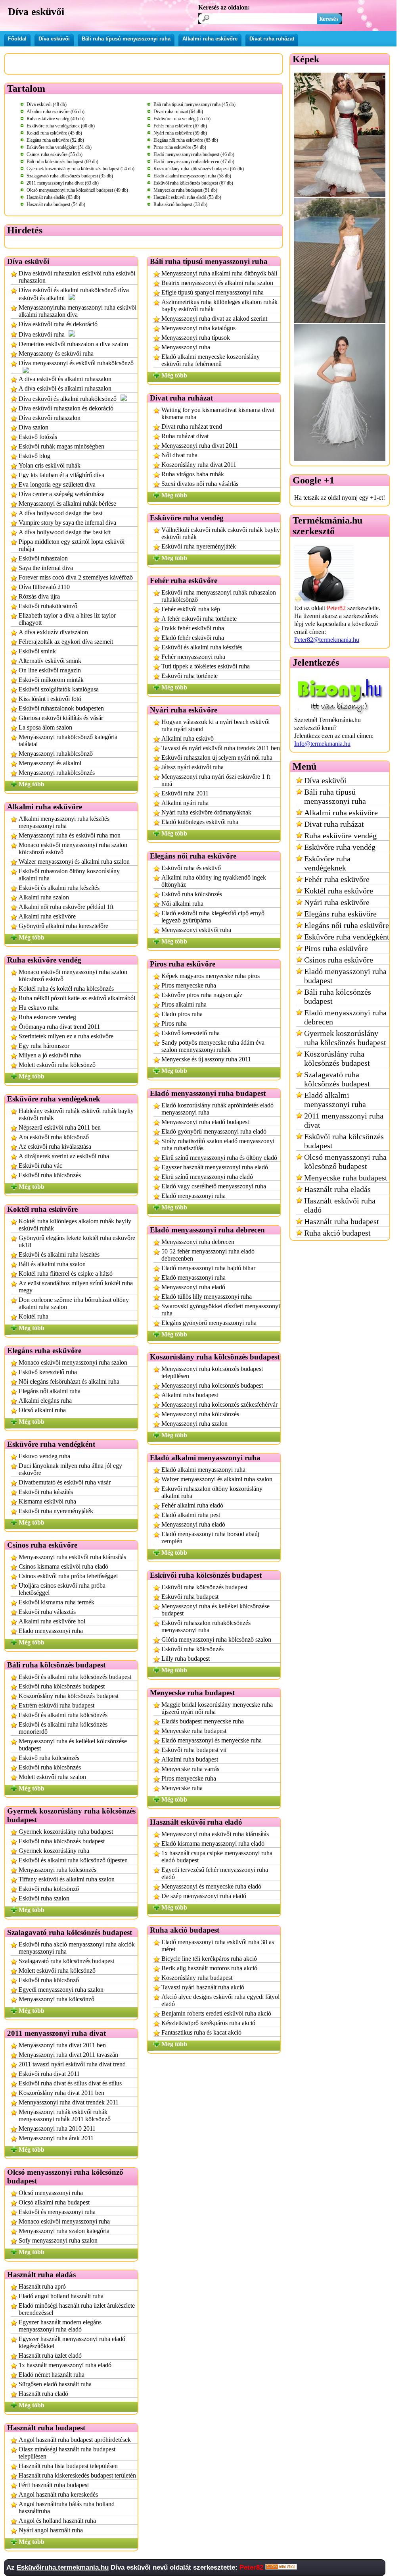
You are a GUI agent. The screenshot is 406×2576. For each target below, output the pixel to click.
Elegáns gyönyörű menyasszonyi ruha (209, 1323)
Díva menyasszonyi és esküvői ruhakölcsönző (76, 363)
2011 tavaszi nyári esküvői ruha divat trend (72, 2064)
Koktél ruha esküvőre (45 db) (54, 133)
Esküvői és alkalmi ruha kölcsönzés (63, 1715)
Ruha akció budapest (337, 1233)
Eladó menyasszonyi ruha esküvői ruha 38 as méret (218, 1945)
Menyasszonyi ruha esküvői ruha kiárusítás (72, 1557)
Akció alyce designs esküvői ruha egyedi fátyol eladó (220, 2000)
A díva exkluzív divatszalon (53, 632)
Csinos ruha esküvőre (339, 960)
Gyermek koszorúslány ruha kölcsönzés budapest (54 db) (80, 169)
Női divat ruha (179, 455)
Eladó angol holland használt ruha (61, 2296)
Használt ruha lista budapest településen (68, 2466)
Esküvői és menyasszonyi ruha (57, 2212)
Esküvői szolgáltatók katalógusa (59, 689)
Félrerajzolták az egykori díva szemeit (66, 642)
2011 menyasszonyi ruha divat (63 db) (63, 183)
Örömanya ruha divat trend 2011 (59, 1027)
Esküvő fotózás (38, 437)
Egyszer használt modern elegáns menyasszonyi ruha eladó (60, 2326)
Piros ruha (174, 1023)
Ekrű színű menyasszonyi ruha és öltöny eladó (219, 1158)
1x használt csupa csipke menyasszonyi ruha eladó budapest (217, 1857)
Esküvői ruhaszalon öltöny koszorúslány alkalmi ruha (69, 875)
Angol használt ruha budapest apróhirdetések (75, 2440)
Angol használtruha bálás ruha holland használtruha (67, 2508)
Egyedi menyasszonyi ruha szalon (61, 1990)
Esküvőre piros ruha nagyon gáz (202, 995)
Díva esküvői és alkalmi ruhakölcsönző (68, 399)
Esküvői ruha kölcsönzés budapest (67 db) (193, 183)
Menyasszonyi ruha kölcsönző (56, 1999)
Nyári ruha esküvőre (337, 902)
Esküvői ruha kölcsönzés (50, 1175)
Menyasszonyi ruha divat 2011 (200, 446)
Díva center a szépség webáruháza (62, 494)
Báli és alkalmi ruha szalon (52, 1264)
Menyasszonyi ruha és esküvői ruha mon (70, 835)
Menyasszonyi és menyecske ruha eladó (211, 1886)
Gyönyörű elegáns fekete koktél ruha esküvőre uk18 (77, 1241)
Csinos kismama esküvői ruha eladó (63, 1566)
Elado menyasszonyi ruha (51, 1631)
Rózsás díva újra (39, 596)
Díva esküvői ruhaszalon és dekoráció (66, 408)
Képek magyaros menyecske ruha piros (211, 976)
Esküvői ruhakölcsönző (48, 606)
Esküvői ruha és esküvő (191, 868)
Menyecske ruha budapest (194, 1731)
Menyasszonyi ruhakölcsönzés (57, 773)
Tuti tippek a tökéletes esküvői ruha (206, 666)
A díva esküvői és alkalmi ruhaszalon (65, 388)
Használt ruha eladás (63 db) (53, 197)
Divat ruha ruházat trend (192, 426)
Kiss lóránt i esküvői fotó (50, 699)
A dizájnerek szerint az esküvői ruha (64, 1156)
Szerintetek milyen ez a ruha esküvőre (66, 1036)
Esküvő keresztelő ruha (48, 1372)
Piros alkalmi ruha (184, 1004)
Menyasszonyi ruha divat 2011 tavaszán (68, 2055)
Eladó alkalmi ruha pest (191, 1515)
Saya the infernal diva (46, 568)
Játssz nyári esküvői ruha (192, 767)
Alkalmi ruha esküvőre (210, 39)
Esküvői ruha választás (47, 1612)
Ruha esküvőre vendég (340, 836)
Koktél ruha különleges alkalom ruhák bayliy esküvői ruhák (75, 1225)
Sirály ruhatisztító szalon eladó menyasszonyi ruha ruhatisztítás (218, 1145)
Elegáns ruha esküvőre (340, 914)
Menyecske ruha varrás (190, 1769)
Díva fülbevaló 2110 (44, 587)
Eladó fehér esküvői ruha (193, 638)
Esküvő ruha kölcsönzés (49, 1758)
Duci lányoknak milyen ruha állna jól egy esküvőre (70, 1469)
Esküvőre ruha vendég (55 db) (182, 119)
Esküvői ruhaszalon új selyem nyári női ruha (217, 758)
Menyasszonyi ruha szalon (194, 1424)
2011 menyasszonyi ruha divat (344, 1120)
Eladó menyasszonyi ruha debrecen (345, 1017)
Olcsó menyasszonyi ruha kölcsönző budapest (345, 1162)
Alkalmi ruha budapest (190, 1395)
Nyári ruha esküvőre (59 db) (180, 133)
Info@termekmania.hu (322, 744)
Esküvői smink (37, 651)
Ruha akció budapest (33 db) (180, 204)
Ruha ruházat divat (185, 436)
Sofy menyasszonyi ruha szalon (58, 2240)
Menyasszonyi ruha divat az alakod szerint (214, 319)
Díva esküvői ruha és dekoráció (58, 324)
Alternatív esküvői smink (50, 661)
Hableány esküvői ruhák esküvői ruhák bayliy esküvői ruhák (76, 1114)
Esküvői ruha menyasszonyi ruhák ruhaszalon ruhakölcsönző (219, 596)
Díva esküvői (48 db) (47, 104)
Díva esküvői (54, 39)
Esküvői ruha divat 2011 (49, 2074)
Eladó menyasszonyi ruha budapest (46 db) (194, 154)
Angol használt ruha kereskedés (58, 2494)
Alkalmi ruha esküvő (188, 738)
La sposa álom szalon (45, 727)
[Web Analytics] (281, 2567)
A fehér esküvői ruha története (199, 619)
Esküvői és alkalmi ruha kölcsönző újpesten (73, 1860)
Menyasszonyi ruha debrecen (198, 1242)
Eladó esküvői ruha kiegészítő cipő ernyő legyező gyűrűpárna (213, 917)
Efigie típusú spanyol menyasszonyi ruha (213, 292)
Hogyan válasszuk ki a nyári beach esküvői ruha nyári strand (215, 725)
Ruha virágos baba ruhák (193, 474)
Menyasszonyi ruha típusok (196, 338)
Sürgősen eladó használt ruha (55, 2384)
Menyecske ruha (182, 1788)
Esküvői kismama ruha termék (56, 1602)
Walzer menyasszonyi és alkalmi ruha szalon (74, 862)
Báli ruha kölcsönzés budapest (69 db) (62, 162)
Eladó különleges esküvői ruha (200, 822)
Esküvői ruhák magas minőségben (61, 446)
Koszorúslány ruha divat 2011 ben (61, 2093)
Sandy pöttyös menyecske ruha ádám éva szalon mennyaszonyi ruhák (213, 1046)
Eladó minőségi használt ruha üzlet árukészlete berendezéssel (77, 2309)
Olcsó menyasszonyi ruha (51, 2193)
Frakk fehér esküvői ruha (193, 628)
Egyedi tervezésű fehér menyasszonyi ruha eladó (215, 1873)
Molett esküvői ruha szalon (52, 1777)
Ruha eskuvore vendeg (47, 1017)
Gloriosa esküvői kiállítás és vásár (61, 718)
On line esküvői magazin (50, 670)
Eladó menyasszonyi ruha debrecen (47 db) (194, 162)
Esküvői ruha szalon (44, 1898)
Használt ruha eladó (43, 2394)
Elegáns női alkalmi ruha (50, 1391)
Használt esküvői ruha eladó (340, 1205)
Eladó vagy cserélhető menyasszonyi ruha (214, 1186)
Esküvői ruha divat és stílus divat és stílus (70, 2083)
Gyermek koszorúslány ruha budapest (66, 1832)
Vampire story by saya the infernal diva (67, 523)
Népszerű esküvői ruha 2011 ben (60, 1127)
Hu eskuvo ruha (39, 1008)
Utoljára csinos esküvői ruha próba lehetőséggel (62, 1589)
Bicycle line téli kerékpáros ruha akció (209, 1959)
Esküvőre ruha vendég (340, 847)
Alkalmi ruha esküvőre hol (52, 1621)
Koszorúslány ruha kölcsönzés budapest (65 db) (199, 169)
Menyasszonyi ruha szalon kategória (64, 2231)
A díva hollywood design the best (60, 513)
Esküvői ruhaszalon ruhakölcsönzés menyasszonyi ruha (206, 1626)
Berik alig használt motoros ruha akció (209, 1968)
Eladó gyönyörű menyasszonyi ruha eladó (214, 1131)
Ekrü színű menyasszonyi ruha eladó (207, 1177)
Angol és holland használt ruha (57, 2521)
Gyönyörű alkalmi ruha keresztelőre (63, 926)
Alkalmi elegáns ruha (45, 1401)
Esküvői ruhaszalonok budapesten (61, 708)
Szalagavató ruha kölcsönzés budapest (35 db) (70, 176)
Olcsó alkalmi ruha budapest (54, 2202)
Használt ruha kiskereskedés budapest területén (77, 2475)
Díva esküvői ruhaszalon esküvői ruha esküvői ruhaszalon (77, 277)
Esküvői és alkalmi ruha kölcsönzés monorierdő (63, 1728)
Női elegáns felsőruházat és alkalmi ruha (69, 1381)
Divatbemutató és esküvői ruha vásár (65, 1482)
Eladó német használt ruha (52, 2375)
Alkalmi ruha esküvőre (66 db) (56, 112)
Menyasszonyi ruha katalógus (198, 328)
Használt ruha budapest (342, 1221)
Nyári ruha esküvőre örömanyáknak (206, 812)
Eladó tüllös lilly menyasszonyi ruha (207, 1297)
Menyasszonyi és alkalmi (50, 763)
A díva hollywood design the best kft (65, 532)
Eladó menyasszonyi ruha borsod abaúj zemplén (210, 1537)
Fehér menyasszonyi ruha (193, 657)
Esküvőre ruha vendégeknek (327, 863)
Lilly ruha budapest (186, 1659)
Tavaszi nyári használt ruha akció (203, 1987)
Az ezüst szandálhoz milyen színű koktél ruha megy (76, 1287)
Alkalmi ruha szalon (44, 897)
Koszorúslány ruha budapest (197, 1978)
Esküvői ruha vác (40, 1166)
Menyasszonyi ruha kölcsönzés (57, 1870)
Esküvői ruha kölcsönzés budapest (62, 1686)
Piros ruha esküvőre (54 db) (180, 147)
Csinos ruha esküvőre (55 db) (55, 154)
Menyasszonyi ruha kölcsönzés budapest (212, 1385)
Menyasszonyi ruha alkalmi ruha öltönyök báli (219, 273)
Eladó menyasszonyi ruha (193, 1196)
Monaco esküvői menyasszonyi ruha (64, 2221)
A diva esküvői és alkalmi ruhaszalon (65, 379)
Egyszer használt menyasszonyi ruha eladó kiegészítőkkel (72, 2342)
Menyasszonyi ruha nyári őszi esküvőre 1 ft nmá (216, 780)
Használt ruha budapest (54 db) (56, 204)
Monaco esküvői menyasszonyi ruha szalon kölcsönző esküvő (73, 848)
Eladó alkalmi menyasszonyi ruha (203, 1470)
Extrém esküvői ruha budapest (56, 1705)
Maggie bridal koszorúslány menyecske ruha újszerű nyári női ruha (217, 1708)
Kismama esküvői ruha (47, 1501)
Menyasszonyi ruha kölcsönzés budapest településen (212, 1372)
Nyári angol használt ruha (51, 2530)
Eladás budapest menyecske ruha (203, 1721)
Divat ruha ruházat (272, 39)
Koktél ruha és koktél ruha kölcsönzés (66, 989)
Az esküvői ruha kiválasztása (55, 1146)
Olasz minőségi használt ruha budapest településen (67, 2453)
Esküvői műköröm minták (51, 680)
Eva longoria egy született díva (57, 484)
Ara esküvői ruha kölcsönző (54, 1137)
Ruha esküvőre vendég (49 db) (56, 119)
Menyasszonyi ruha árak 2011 (56, 2138)
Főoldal (17, 39)
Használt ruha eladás (337, 1189)
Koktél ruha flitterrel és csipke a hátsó (66, 1274)
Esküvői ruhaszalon (43, 558)
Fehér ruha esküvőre (337, 879)
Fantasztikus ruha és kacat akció (201, 2032)
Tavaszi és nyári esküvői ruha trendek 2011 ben (221, 748)
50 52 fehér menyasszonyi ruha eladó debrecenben (208, 1255)
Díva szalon (34, 427)
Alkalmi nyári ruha (185, 803)
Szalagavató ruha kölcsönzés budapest (66, 1961)
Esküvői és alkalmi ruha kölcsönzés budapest (75, 1677)
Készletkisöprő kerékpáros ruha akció (208, 2023)
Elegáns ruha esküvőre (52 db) (55, 140)
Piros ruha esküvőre (336, 948)
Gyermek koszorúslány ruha (54, 1851)
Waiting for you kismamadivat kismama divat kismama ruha (218, 413)
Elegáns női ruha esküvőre (347, 925)
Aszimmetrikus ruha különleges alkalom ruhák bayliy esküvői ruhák (219, 305)
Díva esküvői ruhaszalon (50, 418)
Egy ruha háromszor (44, 1046)
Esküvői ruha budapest (190, 1597)
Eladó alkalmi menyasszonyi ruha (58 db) (192, 176)
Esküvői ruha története (190, 676)
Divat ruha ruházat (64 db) (178, 112)
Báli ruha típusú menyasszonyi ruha (126, 39)
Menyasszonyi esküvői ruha (196, 930)
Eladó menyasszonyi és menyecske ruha (212, 1740)
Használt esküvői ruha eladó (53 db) (187, 197)
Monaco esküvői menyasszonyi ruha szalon (73, 1362)
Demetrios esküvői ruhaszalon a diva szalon (73, 344)
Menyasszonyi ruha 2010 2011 (57, 2128)
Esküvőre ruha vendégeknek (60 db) (61, 126)
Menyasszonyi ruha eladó (193, 1287)
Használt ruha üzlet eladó (50, 2356)
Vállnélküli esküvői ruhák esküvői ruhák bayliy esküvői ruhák (221, 533)
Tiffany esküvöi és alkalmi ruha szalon (67, 1879)
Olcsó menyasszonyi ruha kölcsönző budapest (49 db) (77, 190)
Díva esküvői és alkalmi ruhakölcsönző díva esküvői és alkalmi (74, 294)
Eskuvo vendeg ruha (44, 1456)
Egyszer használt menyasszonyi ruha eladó (215, 1167)
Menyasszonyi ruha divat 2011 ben (62, 2045)
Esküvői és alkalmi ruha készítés (59, 888)
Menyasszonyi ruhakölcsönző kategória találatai (68, 740)
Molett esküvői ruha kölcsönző (57, 1065)
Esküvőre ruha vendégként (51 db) (59, 147)
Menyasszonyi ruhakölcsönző (56, 754)
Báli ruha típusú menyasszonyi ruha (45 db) (194, 104)
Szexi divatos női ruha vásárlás (200, 484)
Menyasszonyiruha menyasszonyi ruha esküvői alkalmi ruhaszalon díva (78, 311)
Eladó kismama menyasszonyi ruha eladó (213, 1843)
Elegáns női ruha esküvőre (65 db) (186, 140)
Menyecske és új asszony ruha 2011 (206, 1059)
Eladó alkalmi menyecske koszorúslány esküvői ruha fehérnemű (211, 360)
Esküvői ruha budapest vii (194, 1750)
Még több (32, 784)
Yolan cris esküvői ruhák (50, 465)
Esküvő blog (34, 456)
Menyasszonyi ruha (186, 347)
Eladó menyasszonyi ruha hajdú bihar (208, 1268)
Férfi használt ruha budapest (54, 2485)
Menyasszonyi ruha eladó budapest (205, 1122)
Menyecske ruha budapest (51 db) (185, 190)
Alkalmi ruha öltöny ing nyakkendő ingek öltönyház (214, 881)
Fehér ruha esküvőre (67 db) (180, 126)
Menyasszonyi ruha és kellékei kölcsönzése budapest (73, 1745)
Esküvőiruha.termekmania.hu (63, 2567)
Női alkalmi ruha (182, 904)
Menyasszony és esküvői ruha (56, 353)
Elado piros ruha (182, 1014)
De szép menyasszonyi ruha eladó (204, 1896)
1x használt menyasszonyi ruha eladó (65, 2365)
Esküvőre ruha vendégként (347, 937)
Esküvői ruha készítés (46, 1492)
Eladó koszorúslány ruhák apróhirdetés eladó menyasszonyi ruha (217, 1109)
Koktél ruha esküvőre (339, 891)
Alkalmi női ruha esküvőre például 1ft (66, 907)
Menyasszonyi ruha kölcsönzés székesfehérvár (219, 1404)
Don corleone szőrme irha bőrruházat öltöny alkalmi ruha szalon (74, 1303)
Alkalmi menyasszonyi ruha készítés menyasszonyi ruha (64, 822)
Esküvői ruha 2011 (185, 793)
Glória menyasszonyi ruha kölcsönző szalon (216, 1639)
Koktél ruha (34, 1316)
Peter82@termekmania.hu (327, 640)
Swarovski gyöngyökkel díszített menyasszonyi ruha (221, 1310)
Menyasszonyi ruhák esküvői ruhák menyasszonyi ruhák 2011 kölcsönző (65, 2115)
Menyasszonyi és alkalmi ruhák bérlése (67, 503)
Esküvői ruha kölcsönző (49, 1889)
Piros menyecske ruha (189, 985)
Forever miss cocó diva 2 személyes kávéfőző (76, 577)
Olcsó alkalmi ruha (42, 1410)
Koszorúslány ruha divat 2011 (199, 465)
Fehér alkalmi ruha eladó (192, 1505)
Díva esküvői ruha (42, 334)
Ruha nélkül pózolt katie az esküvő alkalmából (77, 998)
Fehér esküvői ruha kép (191, 609)
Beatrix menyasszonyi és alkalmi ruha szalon (217, 283)
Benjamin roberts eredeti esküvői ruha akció (216, 2013)
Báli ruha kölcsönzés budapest (338, 996)
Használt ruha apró (42, 2286)
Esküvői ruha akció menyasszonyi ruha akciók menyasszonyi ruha (77, 1948)
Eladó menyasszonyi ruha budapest (345, 976)
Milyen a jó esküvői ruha (50, 1055)
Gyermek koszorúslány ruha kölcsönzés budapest (345, 1038)
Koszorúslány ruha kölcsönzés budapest (69, 1696)
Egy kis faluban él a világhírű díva (61, 475)
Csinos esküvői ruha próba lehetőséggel (68, 1576)
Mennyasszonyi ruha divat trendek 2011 (69, 2102)
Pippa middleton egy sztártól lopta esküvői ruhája (72, 545)
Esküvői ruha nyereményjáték (56, 1511)
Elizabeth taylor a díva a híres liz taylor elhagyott (67, 619)
